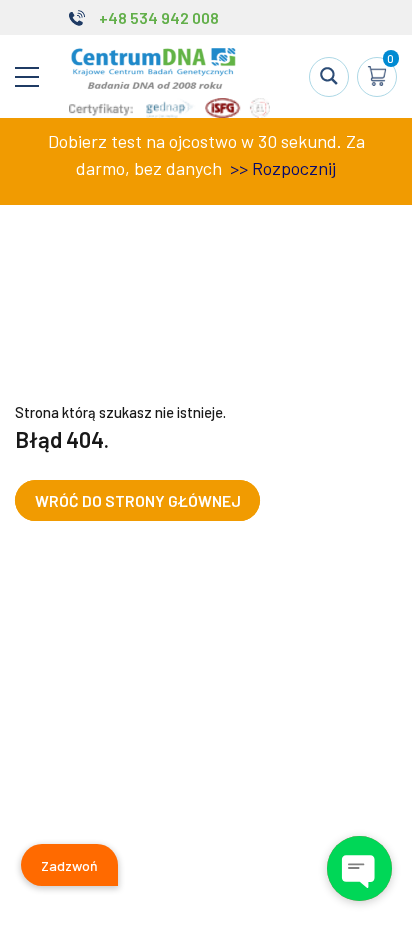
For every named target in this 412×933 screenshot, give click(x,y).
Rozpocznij (294, 168)
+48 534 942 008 (159, 17)
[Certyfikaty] (169, 112)
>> (237, 168)
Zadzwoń (69, 865)
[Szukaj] (329, 77)
